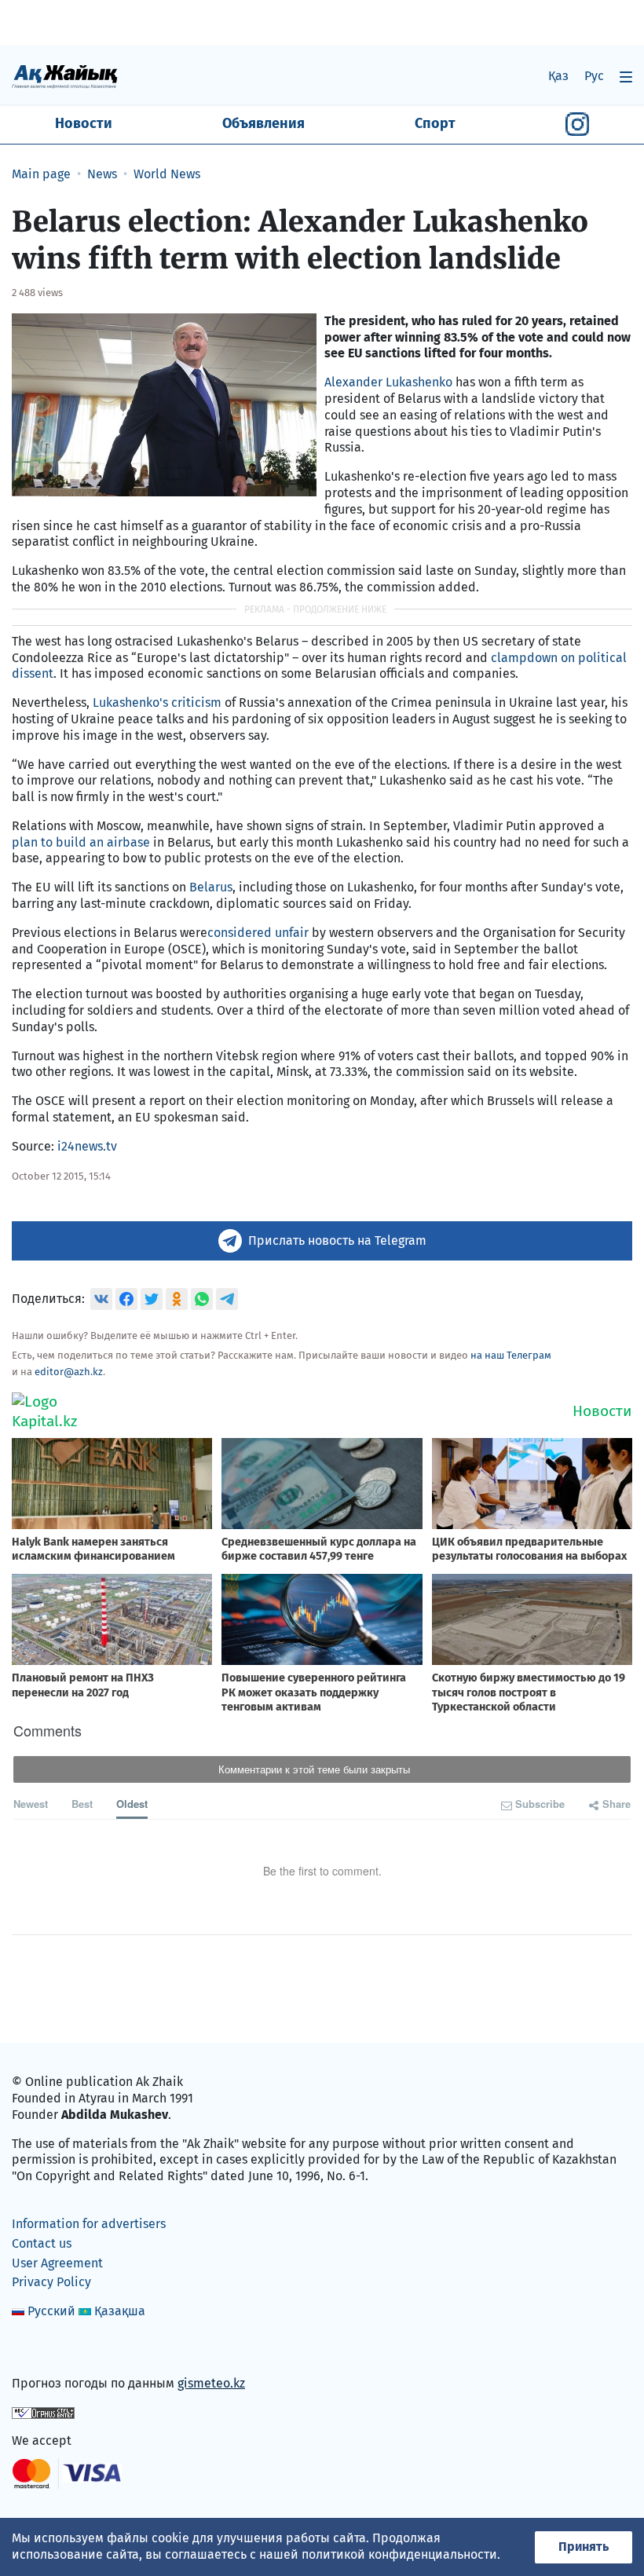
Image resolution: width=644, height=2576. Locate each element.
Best (82, 1804)
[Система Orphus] (43, 2412)
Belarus (211, 887)
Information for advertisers (89, 2224)
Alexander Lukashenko (388, 382)
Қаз (558, 76)
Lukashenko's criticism (157, 703)
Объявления (263, 123)
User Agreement (57, 2263)
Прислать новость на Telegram (337, 1240)
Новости (84, 123)
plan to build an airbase (81, 842)
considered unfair (258, 933)
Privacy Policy (51, 2282)
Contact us (42, 2243)
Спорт (435, 123)
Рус (594, 76)
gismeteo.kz (211, 2383)
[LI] (46, 2350)
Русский (51, 2311)
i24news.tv (87, 1146)
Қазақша (120, 2311)
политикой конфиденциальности (399, 2554)
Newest (31, 1804)
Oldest (132, 1804)
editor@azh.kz (69, 1372)
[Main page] (65, 76)
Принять (584, 2547)
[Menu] (626, 77)
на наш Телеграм (511, 1355)
